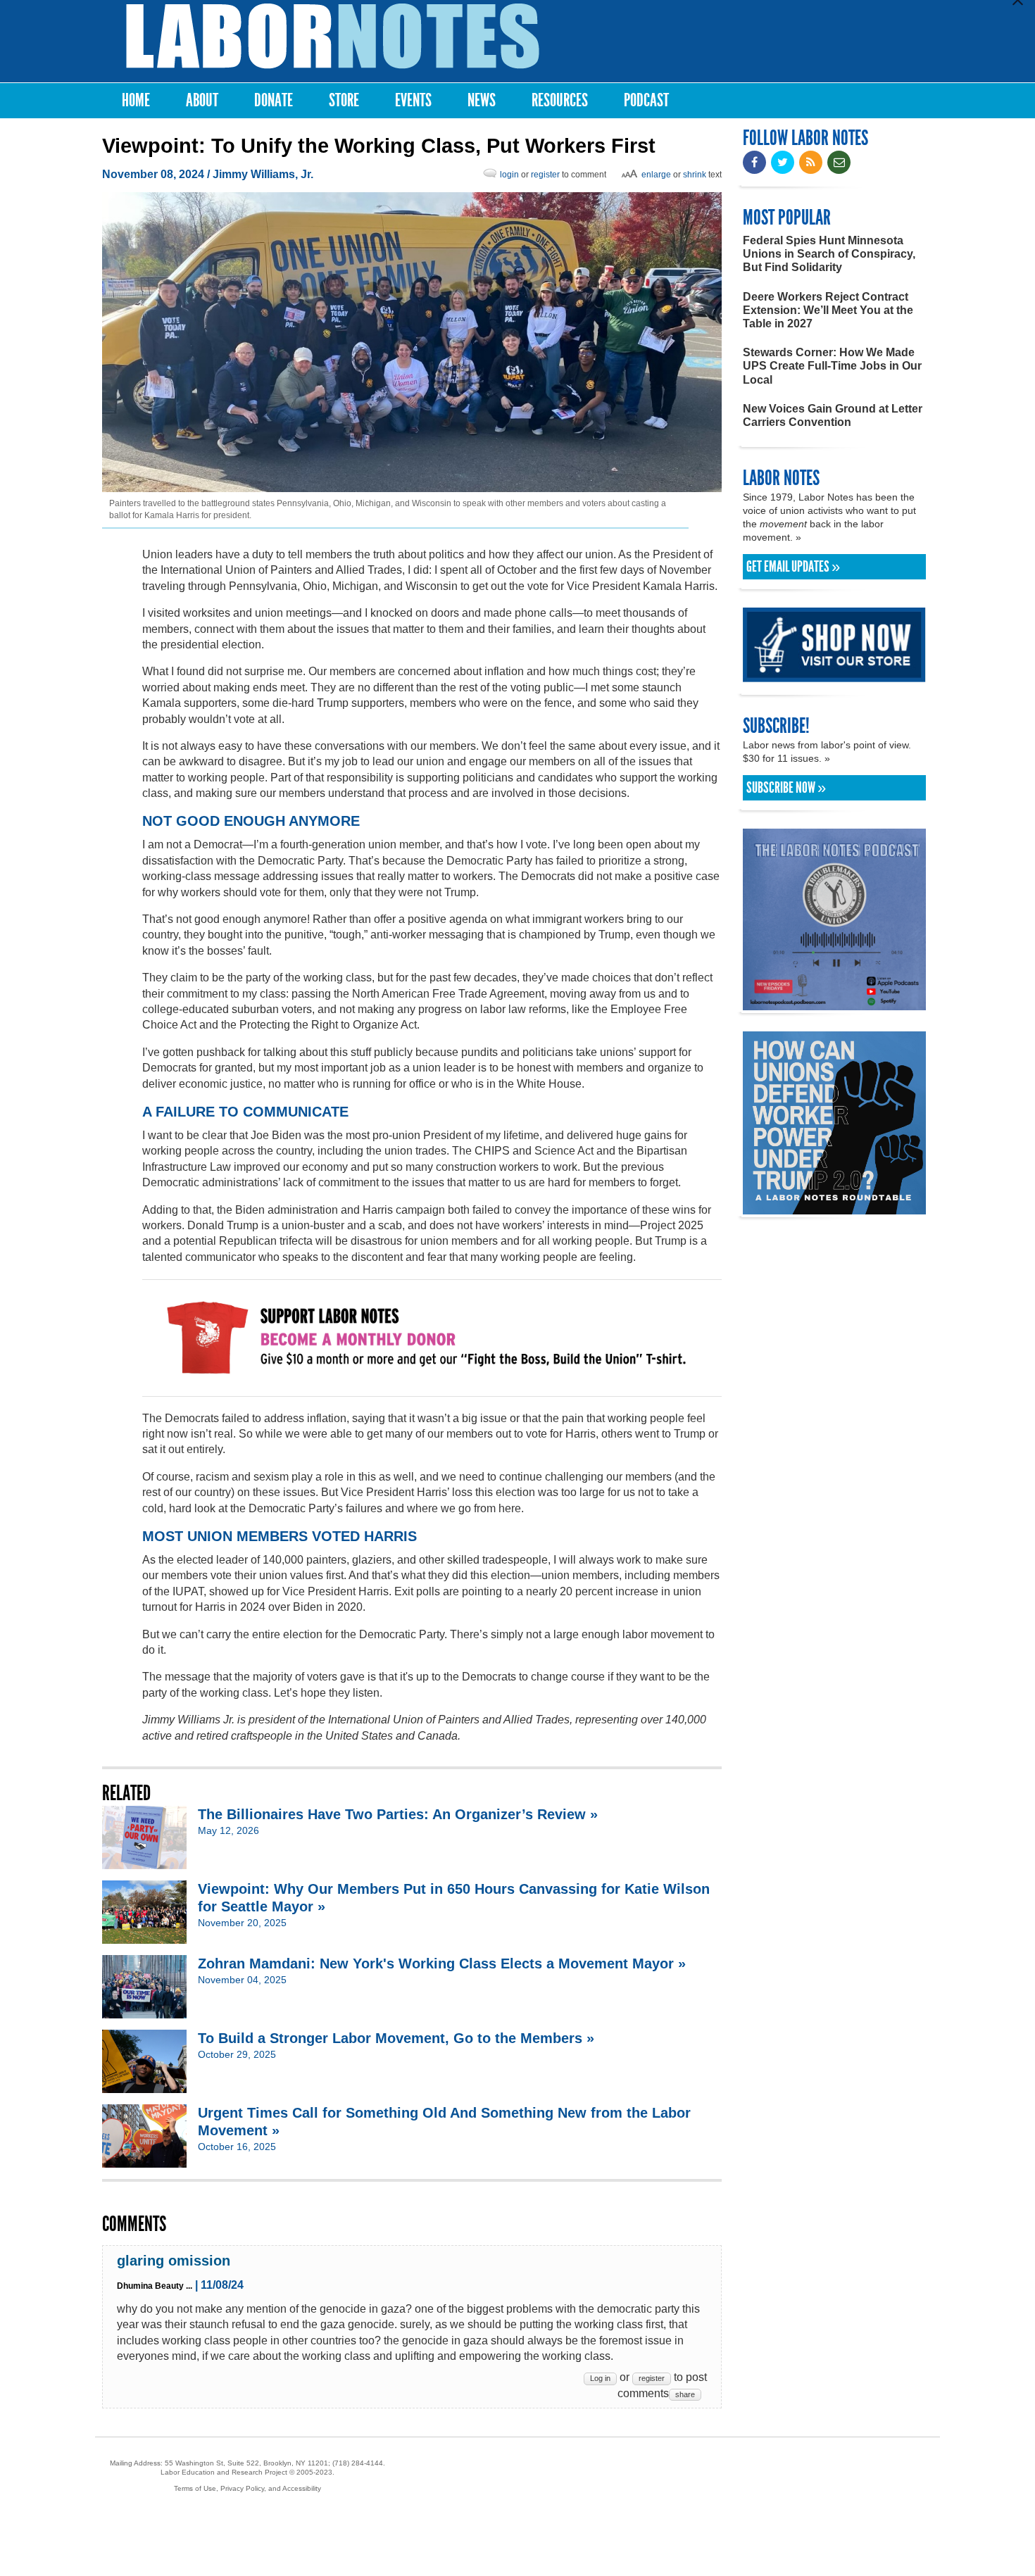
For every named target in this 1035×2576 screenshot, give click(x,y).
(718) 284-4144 (358, 2463)
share (685, 2394)
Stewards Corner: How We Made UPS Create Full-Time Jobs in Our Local (832, 366)
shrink (695, 175)
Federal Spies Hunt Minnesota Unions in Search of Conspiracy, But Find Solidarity (829, 254)
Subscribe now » (786, 788)
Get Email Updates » (793, 567)
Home (136, 100)
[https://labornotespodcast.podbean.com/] (834, 1004)
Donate (274, 100)
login (509, 175)
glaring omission (174, 2261)
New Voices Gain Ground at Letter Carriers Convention (833, 415)
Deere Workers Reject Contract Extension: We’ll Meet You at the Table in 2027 (828, 310)
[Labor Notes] (333, 36)
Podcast (646, 100)
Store (344, 100)
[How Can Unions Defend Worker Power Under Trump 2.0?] (834, 1208)
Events (413, 100)
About (202, 100)
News (482, 100)
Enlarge (656, 175)
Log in (600, 2378)
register (545, 175)
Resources (560, 100)
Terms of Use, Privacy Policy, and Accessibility (247, 2488)
